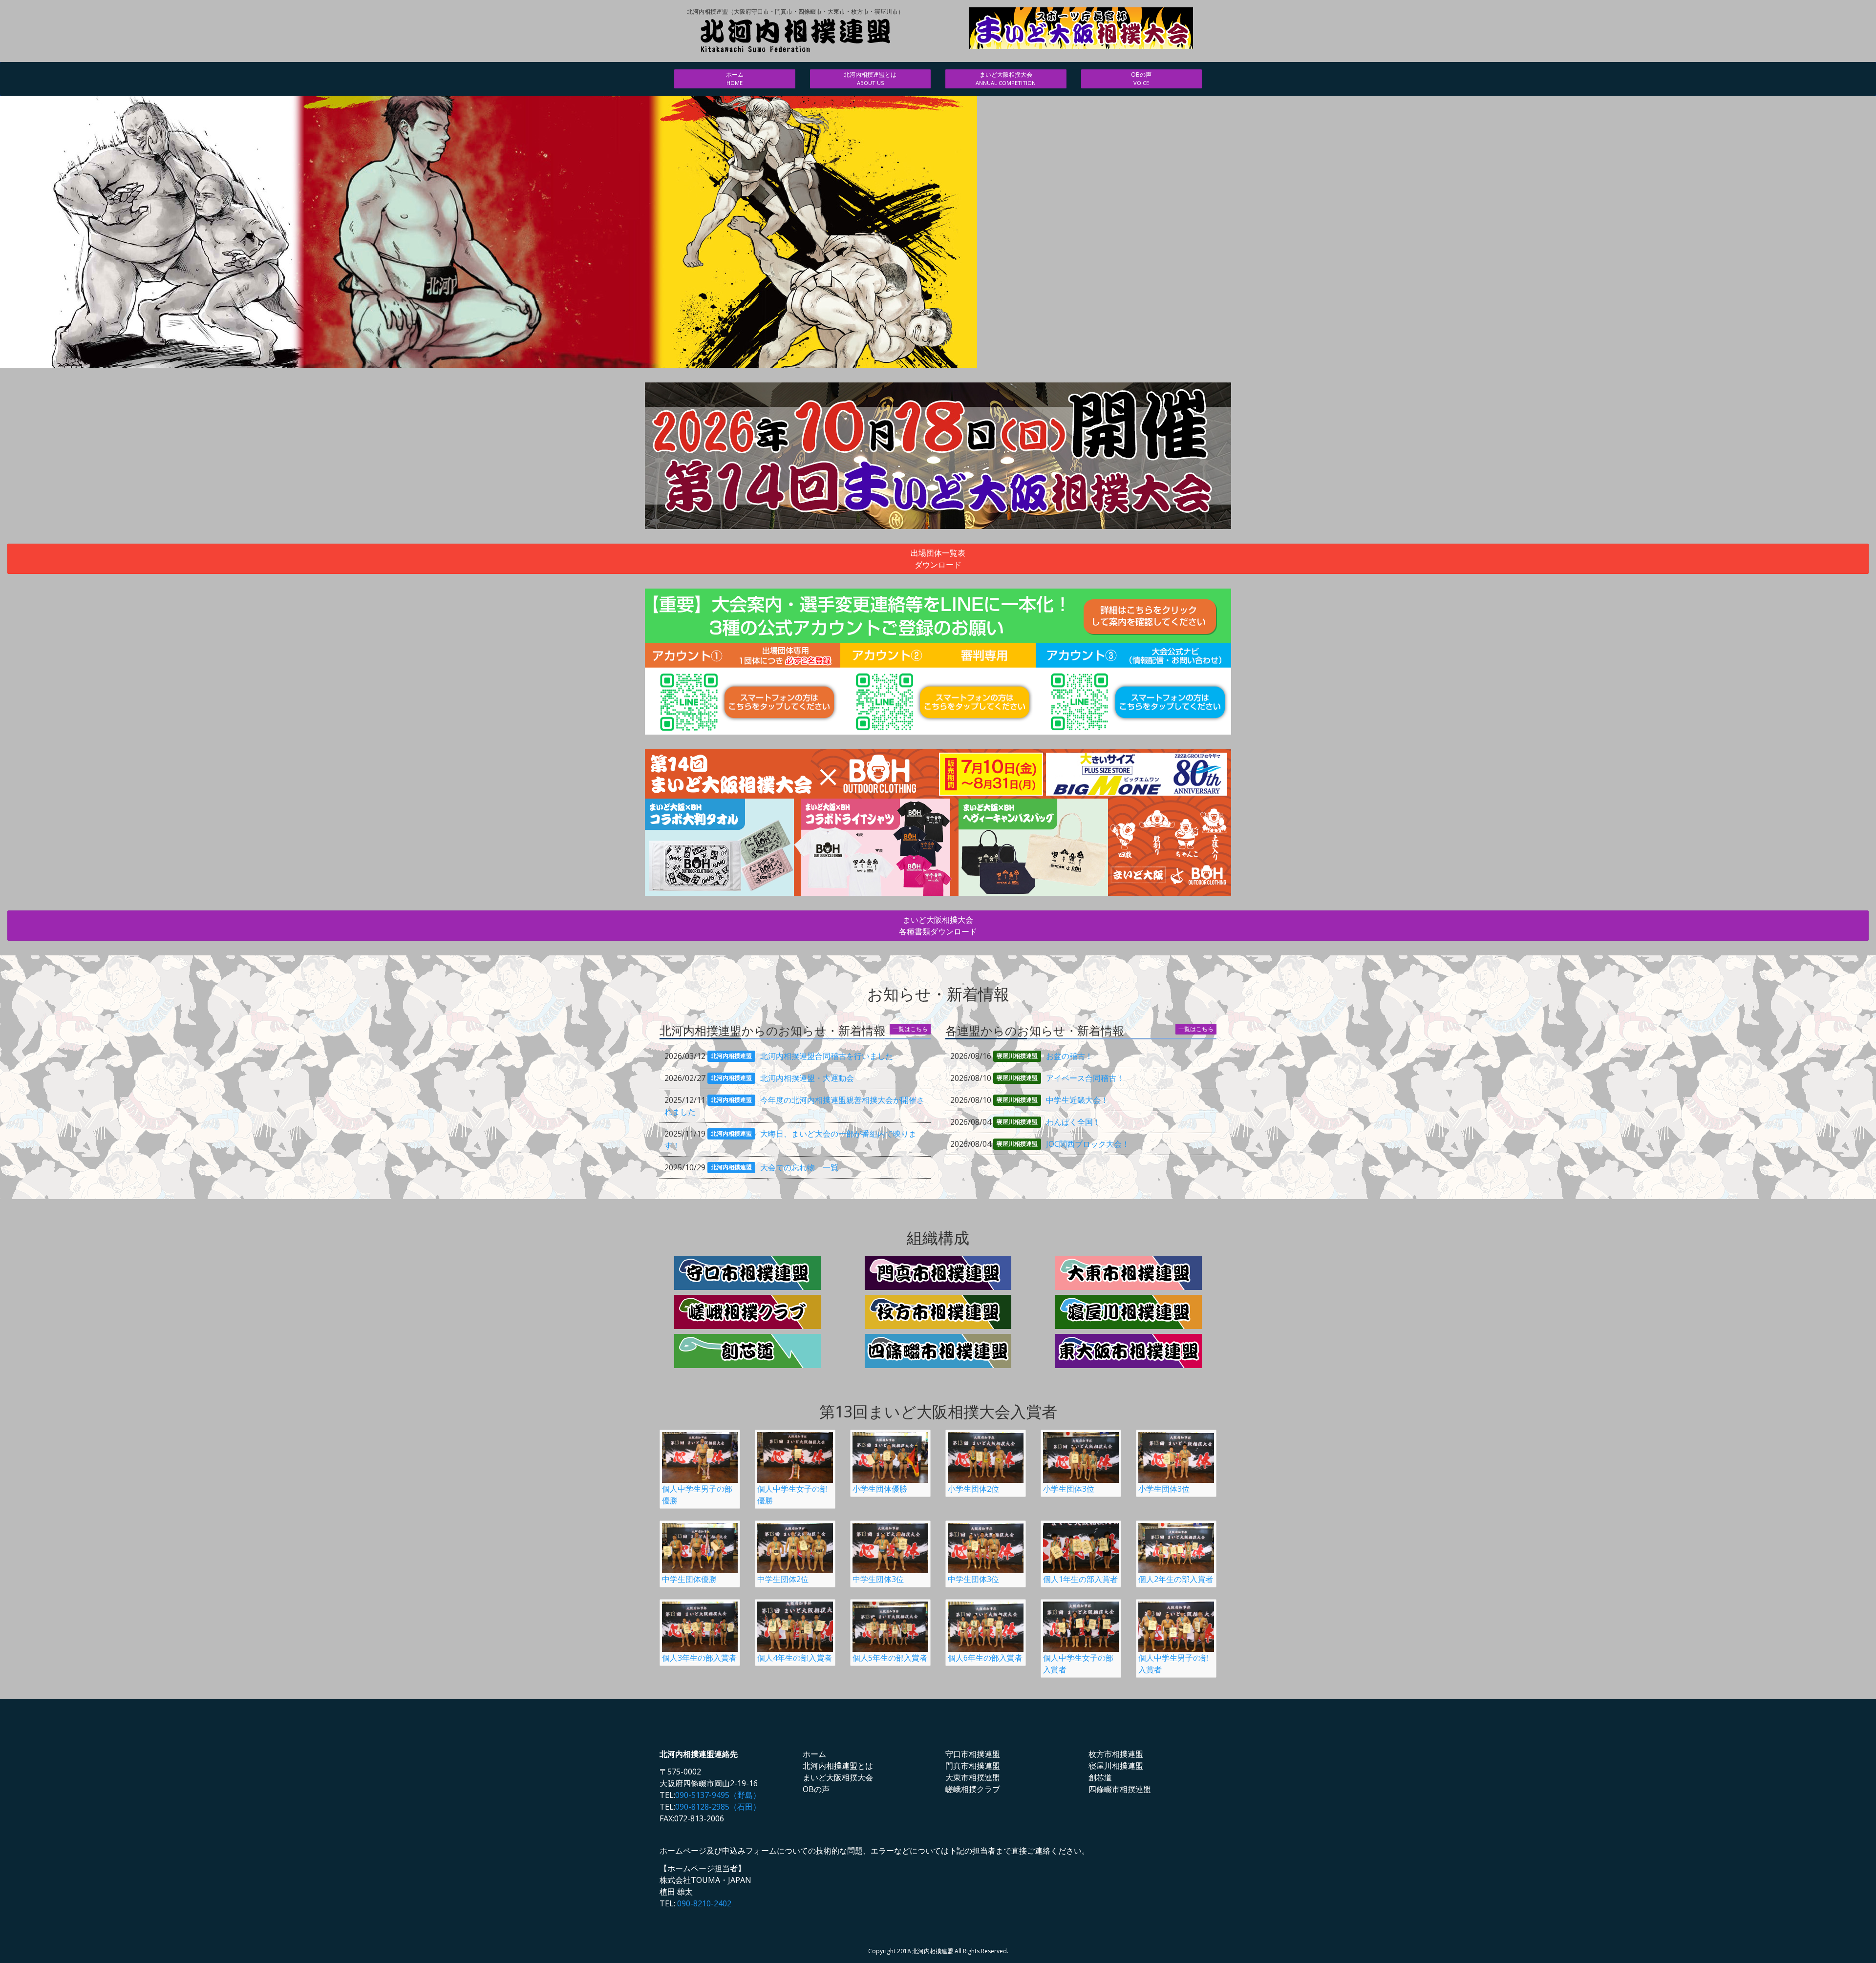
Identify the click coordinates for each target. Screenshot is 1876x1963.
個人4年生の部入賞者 (795, 1658)
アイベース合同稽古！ (1085, 1078)
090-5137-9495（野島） (718, 1795)
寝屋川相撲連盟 (1116, 1766)
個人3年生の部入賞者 (699, 1658)
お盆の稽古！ (1069, 1056)
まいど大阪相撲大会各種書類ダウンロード (938, 926)
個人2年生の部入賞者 (1176, 1579)
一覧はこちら (910, 1029)
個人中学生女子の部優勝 (792, 1495)
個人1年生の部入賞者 (1080, 1579)
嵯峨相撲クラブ (973, 1789)
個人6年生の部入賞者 (985, 1658)
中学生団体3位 (878, 1579)
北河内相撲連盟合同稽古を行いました (827, 1056)
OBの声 (1141, 78)
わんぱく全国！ (1073, 1122)
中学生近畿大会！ (1077, 1100)
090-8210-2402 (704, 1903)
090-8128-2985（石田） (718, 1807)
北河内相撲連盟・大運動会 (807, 1078)
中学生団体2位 (783, 1579)
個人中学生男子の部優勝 (697, 1495)
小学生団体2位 (973, 1489)
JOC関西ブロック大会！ (1088, 1144)
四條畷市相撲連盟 (1120, 1789)
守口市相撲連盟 (973, 1754)
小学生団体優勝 (880, 1489)
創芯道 (1100, 1777)
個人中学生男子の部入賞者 (1173, 1664)
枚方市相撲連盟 (1116, 1754)
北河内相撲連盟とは (870, 78)
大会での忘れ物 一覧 (799, 1167)
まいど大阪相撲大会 (1006, 78)
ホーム (735, 78)
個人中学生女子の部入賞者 (1078, 1664)
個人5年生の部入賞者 (890, 1658)
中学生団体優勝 (689, 1579)
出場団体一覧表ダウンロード (938, 559)
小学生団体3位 (1069, 1489)
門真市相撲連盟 (973, 1766)
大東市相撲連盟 (973, 1777)
